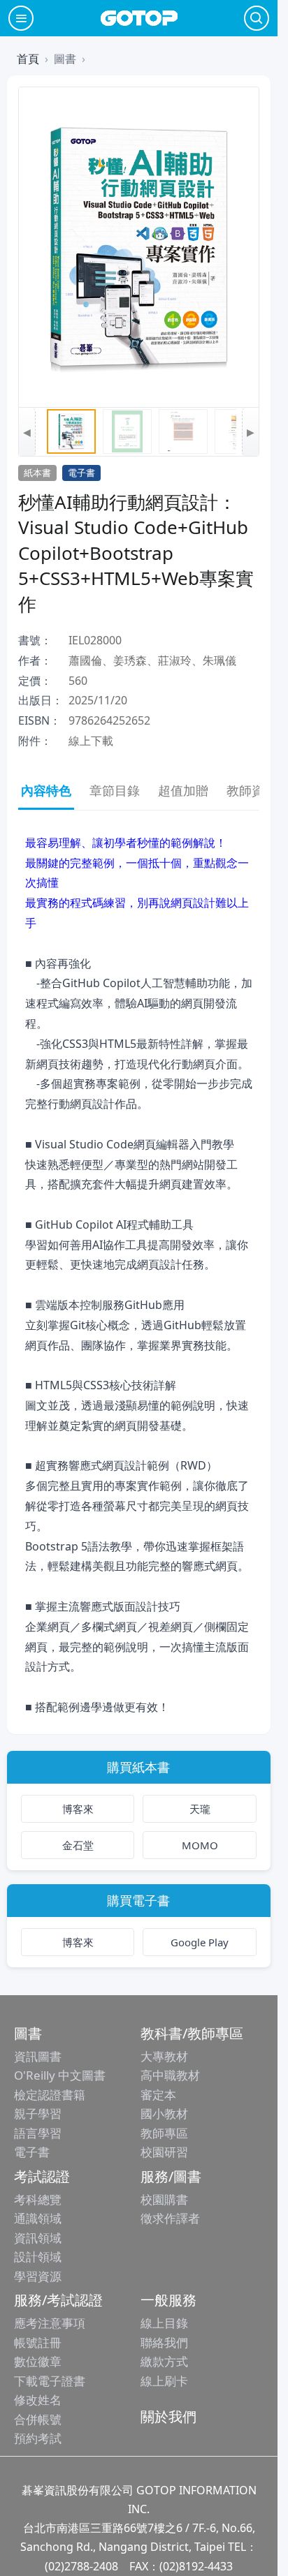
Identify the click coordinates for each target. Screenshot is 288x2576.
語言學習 (38, 2133)
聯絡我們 (164, 2342)
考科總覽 (38, 2199)
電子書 (32, 2152)
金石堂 (78, 1845)
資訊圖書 (38, 2056)
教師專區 (164, 2133)
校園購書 (164, 2199)
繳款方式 (164, 2361)
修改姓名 (38, 2400)
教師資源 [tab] (252, 790)
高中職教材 (170, 2075)
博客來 (78, 1809)
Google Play (200, 1942)
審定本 (158, 2095)
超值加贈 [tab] (183, 790)
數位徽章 (38, 2361)
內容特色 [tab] (46, 790)
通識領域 (38, 2218)
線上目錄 (164, 2323)
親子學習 (38, 2114)
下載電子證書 (50, 2381)
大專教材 (164, 2056)
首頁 (28, 59)
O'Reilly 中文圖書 (60, 2075)
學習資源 (38, 2276)
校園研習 (164, 2152)
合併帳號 (38, 2419)
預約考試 (38, 2438)
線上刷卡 (164, 2381)
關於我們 (168, 2416)
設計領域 (38, 2257)
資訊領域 (38, 2238)
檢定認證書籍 (50, 2095)
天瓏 (200, 1809)
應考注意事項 (50, 2323)
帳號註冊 (38, 2342)
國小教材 (164, 2114)
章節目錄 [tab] (115, 790)
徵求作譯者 (170, 2218)
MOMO (200, 1845)
